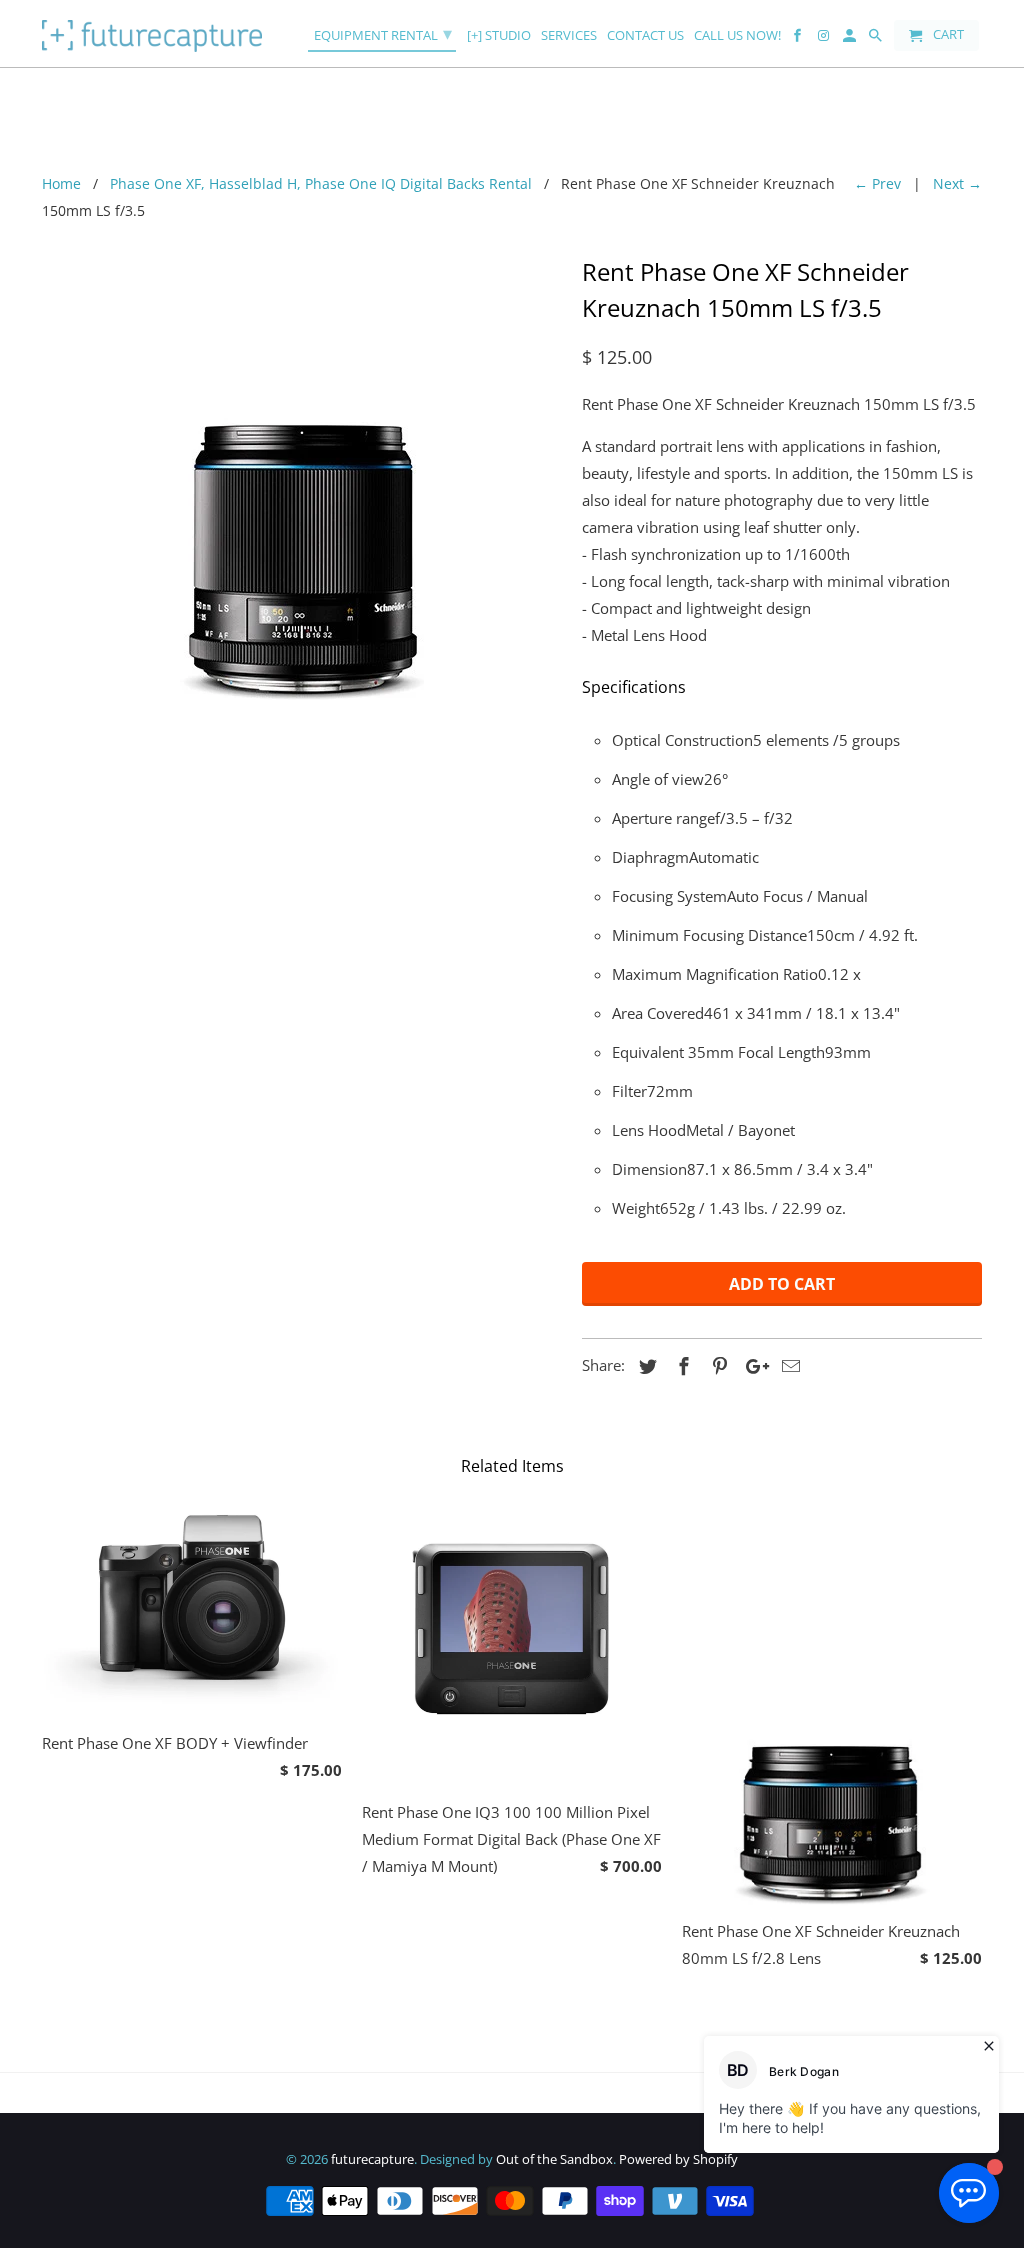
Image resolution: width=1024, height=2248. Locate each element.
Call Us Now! (737, 36)
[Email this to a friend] (788, 1366)
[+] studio (499, 36)
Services (569, 36)
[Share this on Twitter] (645, 1366)
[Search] (877, 39)
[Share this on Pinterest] (717, 1366)
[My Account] (851, 39)
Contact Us (645, 36)
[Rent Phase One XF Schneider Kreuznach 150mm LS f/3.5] (302, 475)
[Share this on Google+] (752, 1366)
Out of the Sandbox (554, 2159)
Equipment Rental (383, 33)
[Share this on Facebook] (681, 1366)
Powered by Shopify (678, 2159)
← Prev (877, 183)
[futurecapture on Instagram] (825, 39)
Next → (957, 183)
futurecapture (372, 2159)
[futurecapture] (152, 33)
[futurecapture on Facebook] (799, 39)
